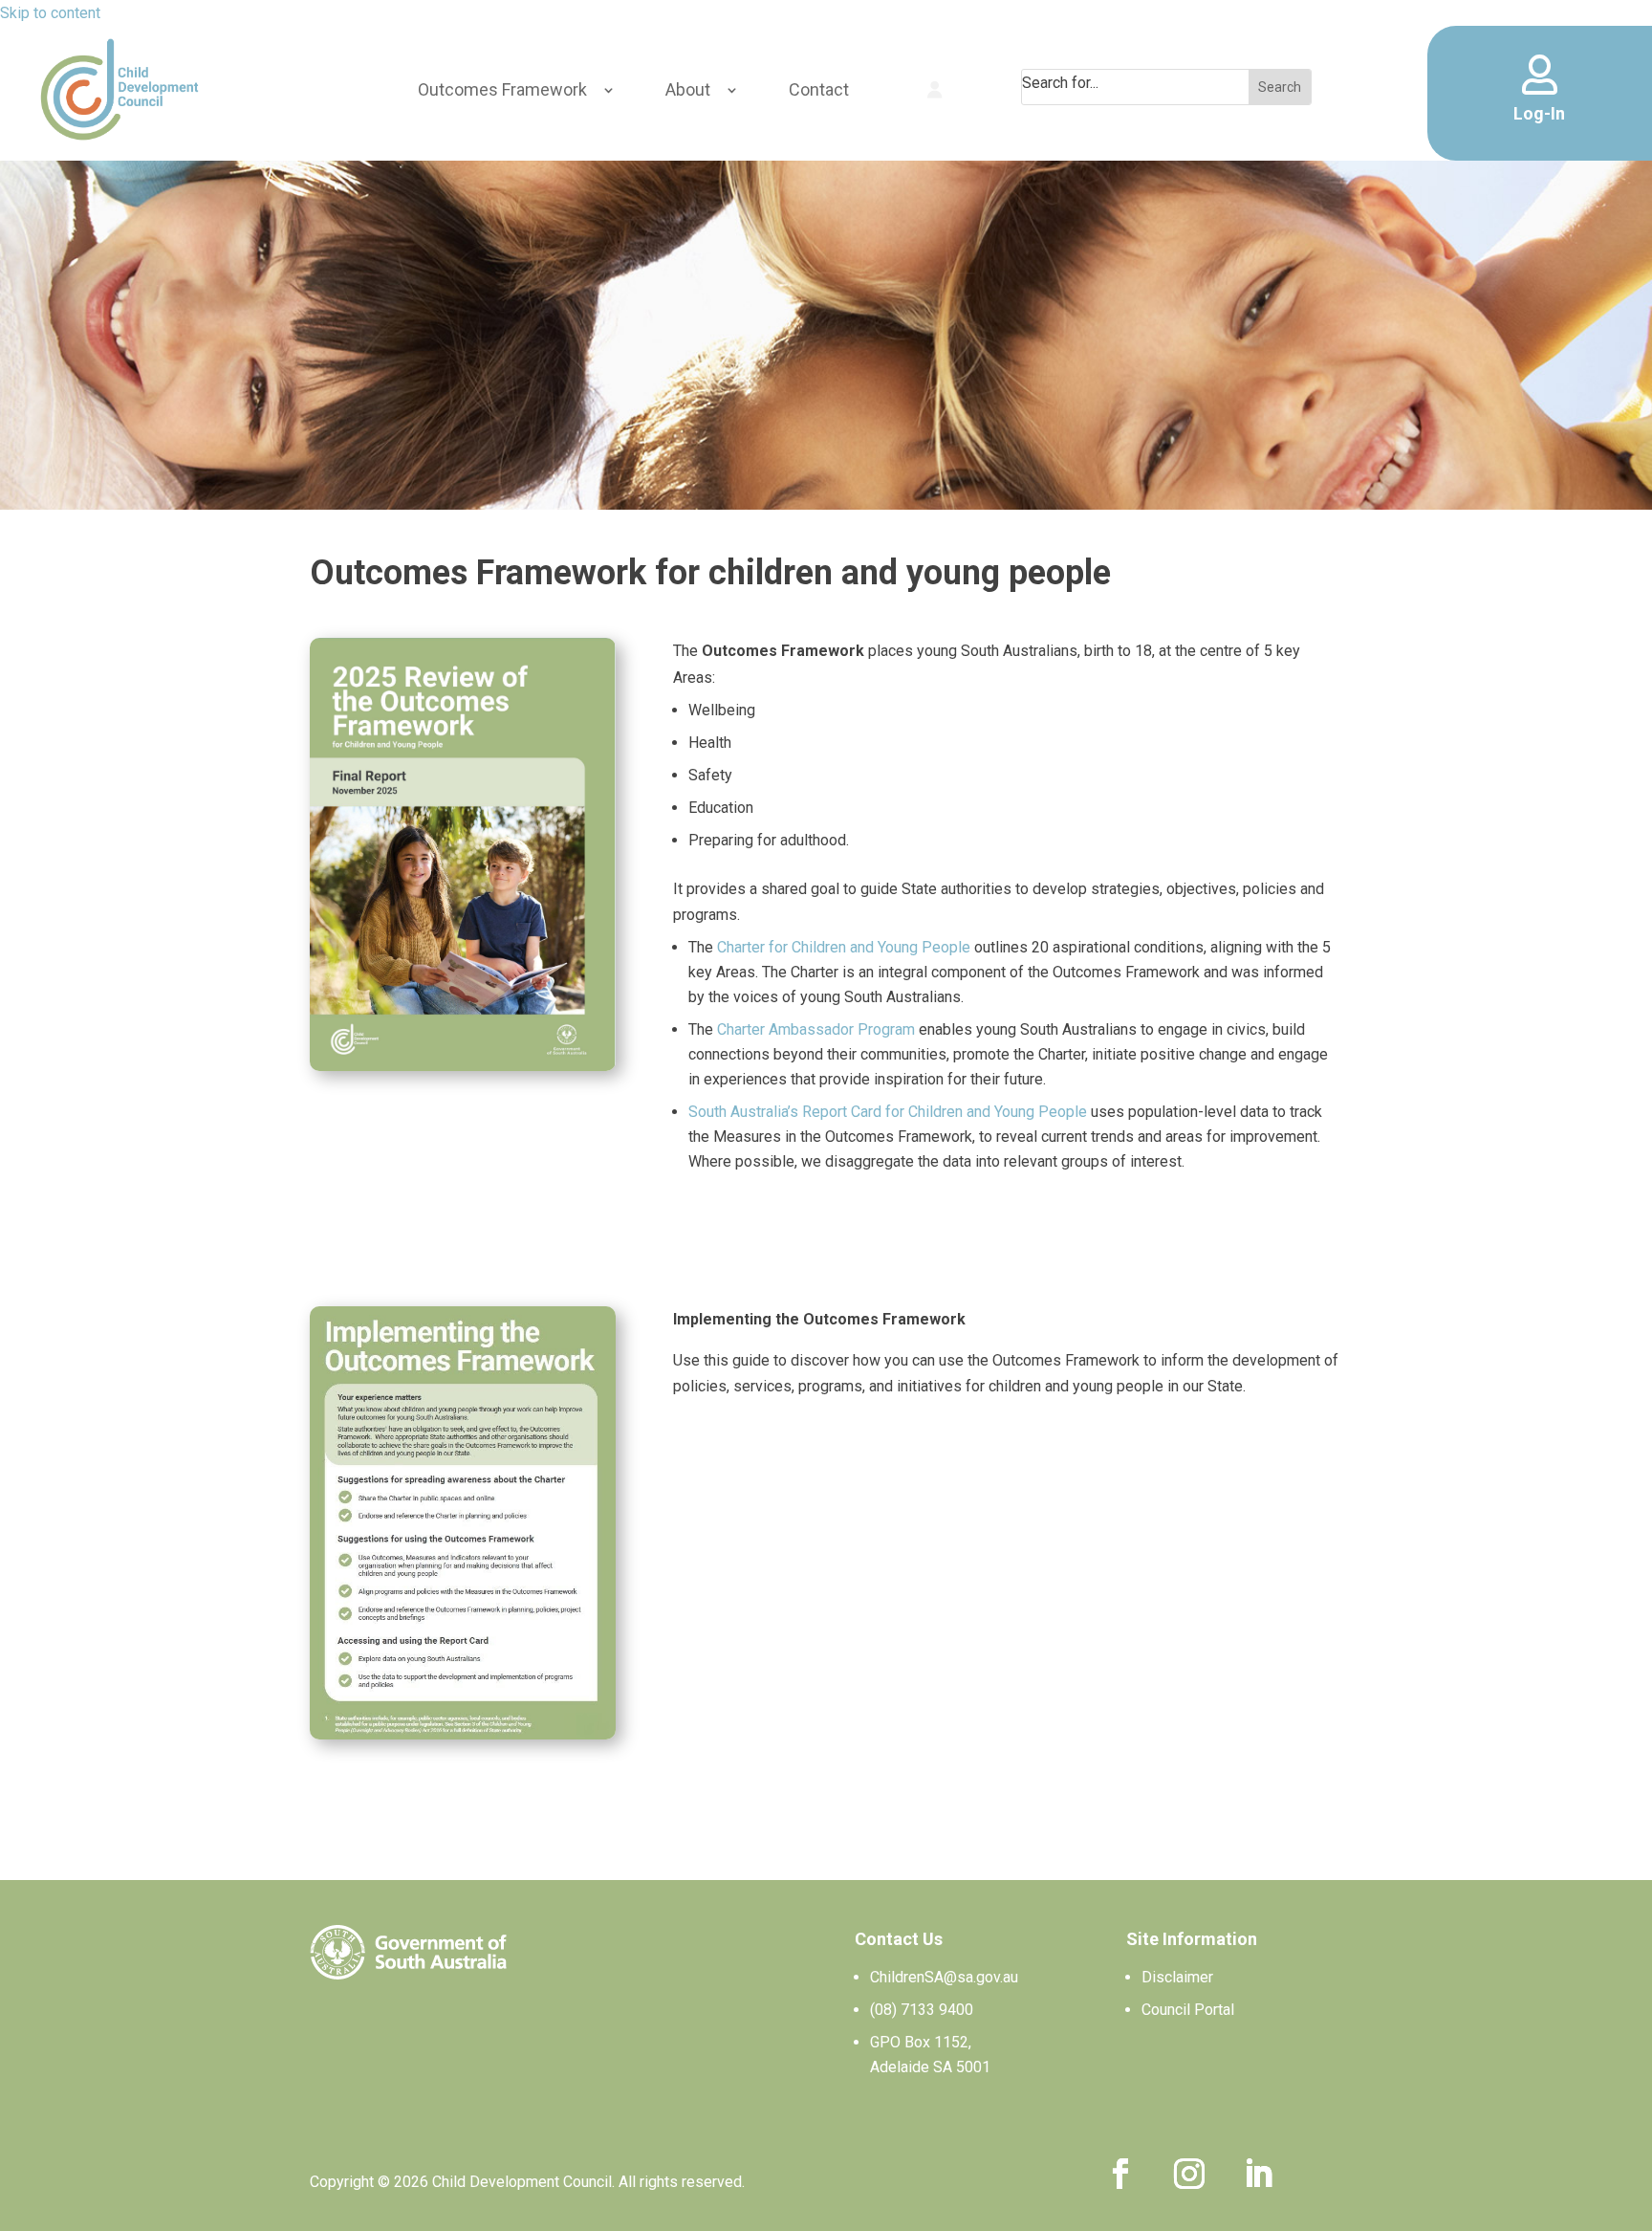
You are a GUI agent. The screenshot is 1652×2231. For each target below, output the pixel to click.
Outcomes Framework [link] (502, 89)
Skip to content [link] (50, 13)
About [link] (688, 89)
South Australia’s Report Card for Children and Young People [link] (888, 1112)
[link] (120, 89)
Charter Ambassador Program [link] (816, 1029)
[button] (1120, 2174)
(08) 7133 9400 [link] (922, 2010)
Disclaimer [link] (1177, 1977)
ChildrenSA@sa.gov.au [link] (944, 1977)
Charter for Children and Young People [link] (844, 947)
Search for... (1060, 83)
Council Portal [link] (1188, 2010)
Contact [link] (819, 89)
